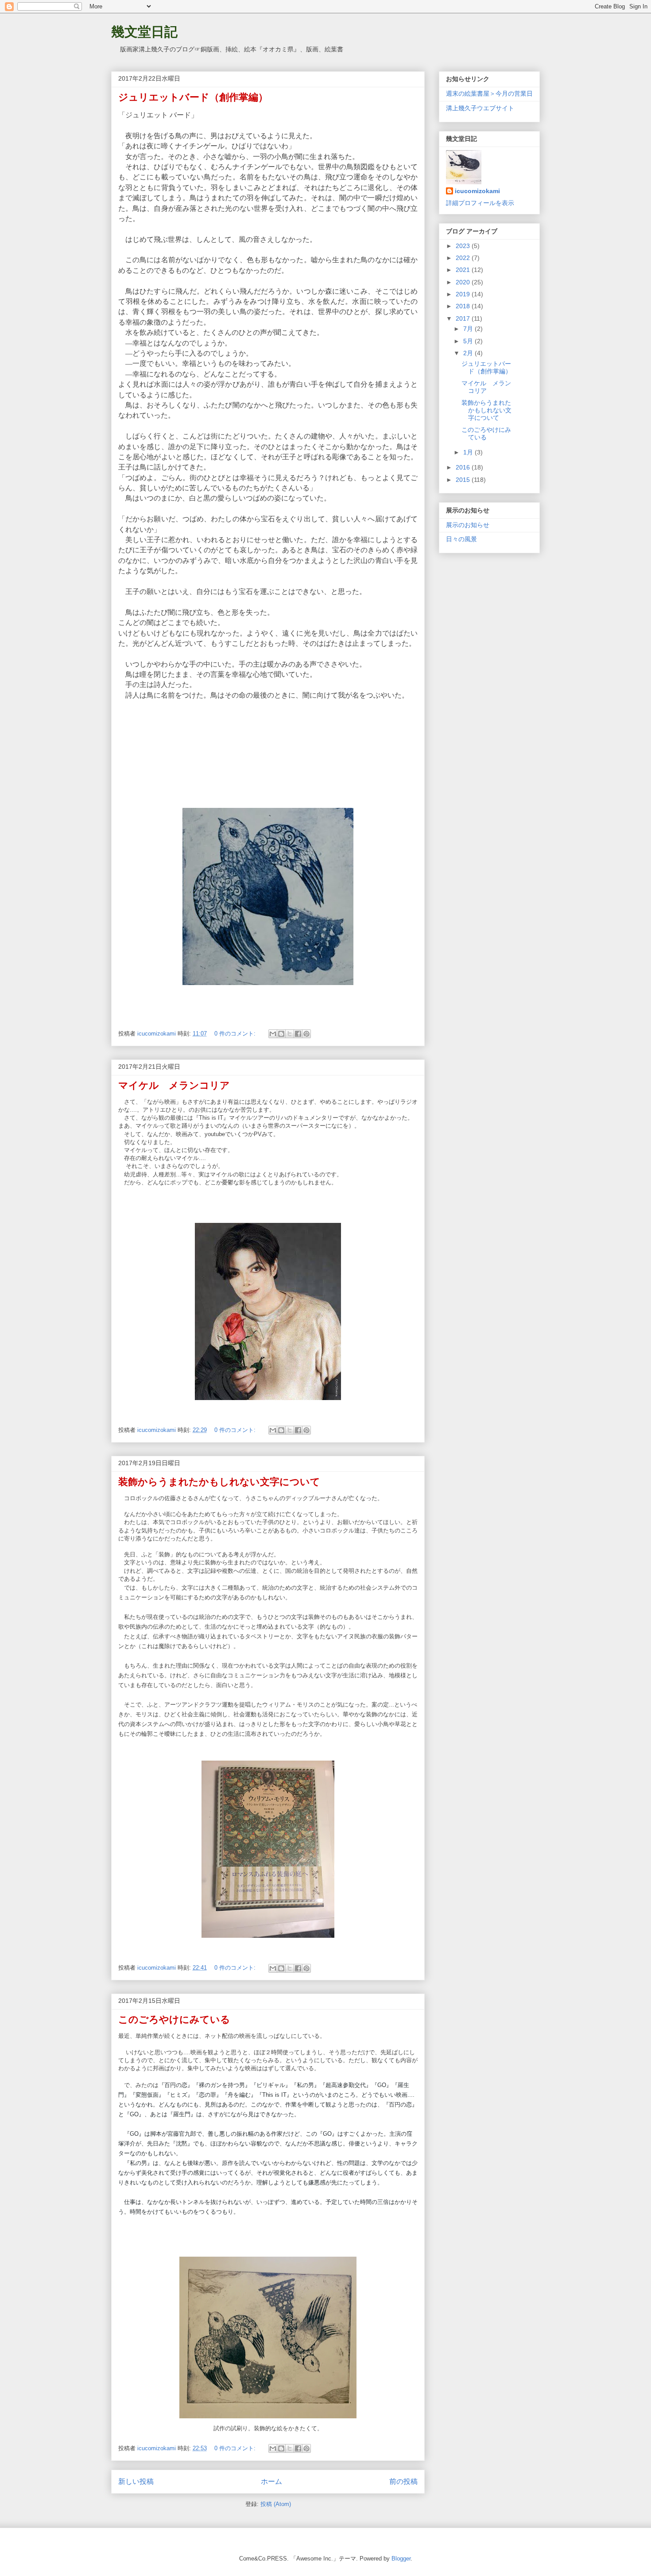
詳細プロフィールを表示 (480, 203)
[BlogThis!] (281, 1034)
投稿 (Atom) (276, 2504)
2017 (464, 318)
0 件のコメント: (236, 1034)
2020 (464, 282)
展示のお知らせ (468, 525)
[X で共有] (290, 1034)
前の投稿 (403, 2481)
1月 (469, 452)
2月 (469, 353)
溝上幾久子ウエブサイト (480, 108)
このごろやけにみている (174, 2019)
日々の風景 (461, 539)
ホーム (271, 2481)
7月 (469, 329)
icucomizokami (477, 191)
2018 (464, 306)
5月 (469, 341)
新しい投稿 (136, 2481)
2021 (464, 270)
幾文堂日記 (144, 32)
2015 (464, 480)
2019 (464, 294)
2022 (464, 258)
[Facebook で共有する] (298, 1034)
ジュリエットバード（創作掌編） (193, 97)
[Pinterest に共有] (306, 1034)
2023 (464, 246)
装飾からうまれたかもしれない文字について (219, 1482)
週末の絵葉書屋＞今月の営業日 (489, 93)
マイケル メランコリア (174, 1085)
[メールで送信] (273, 1034)
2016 (464, 467)
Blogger (401, 2559)
